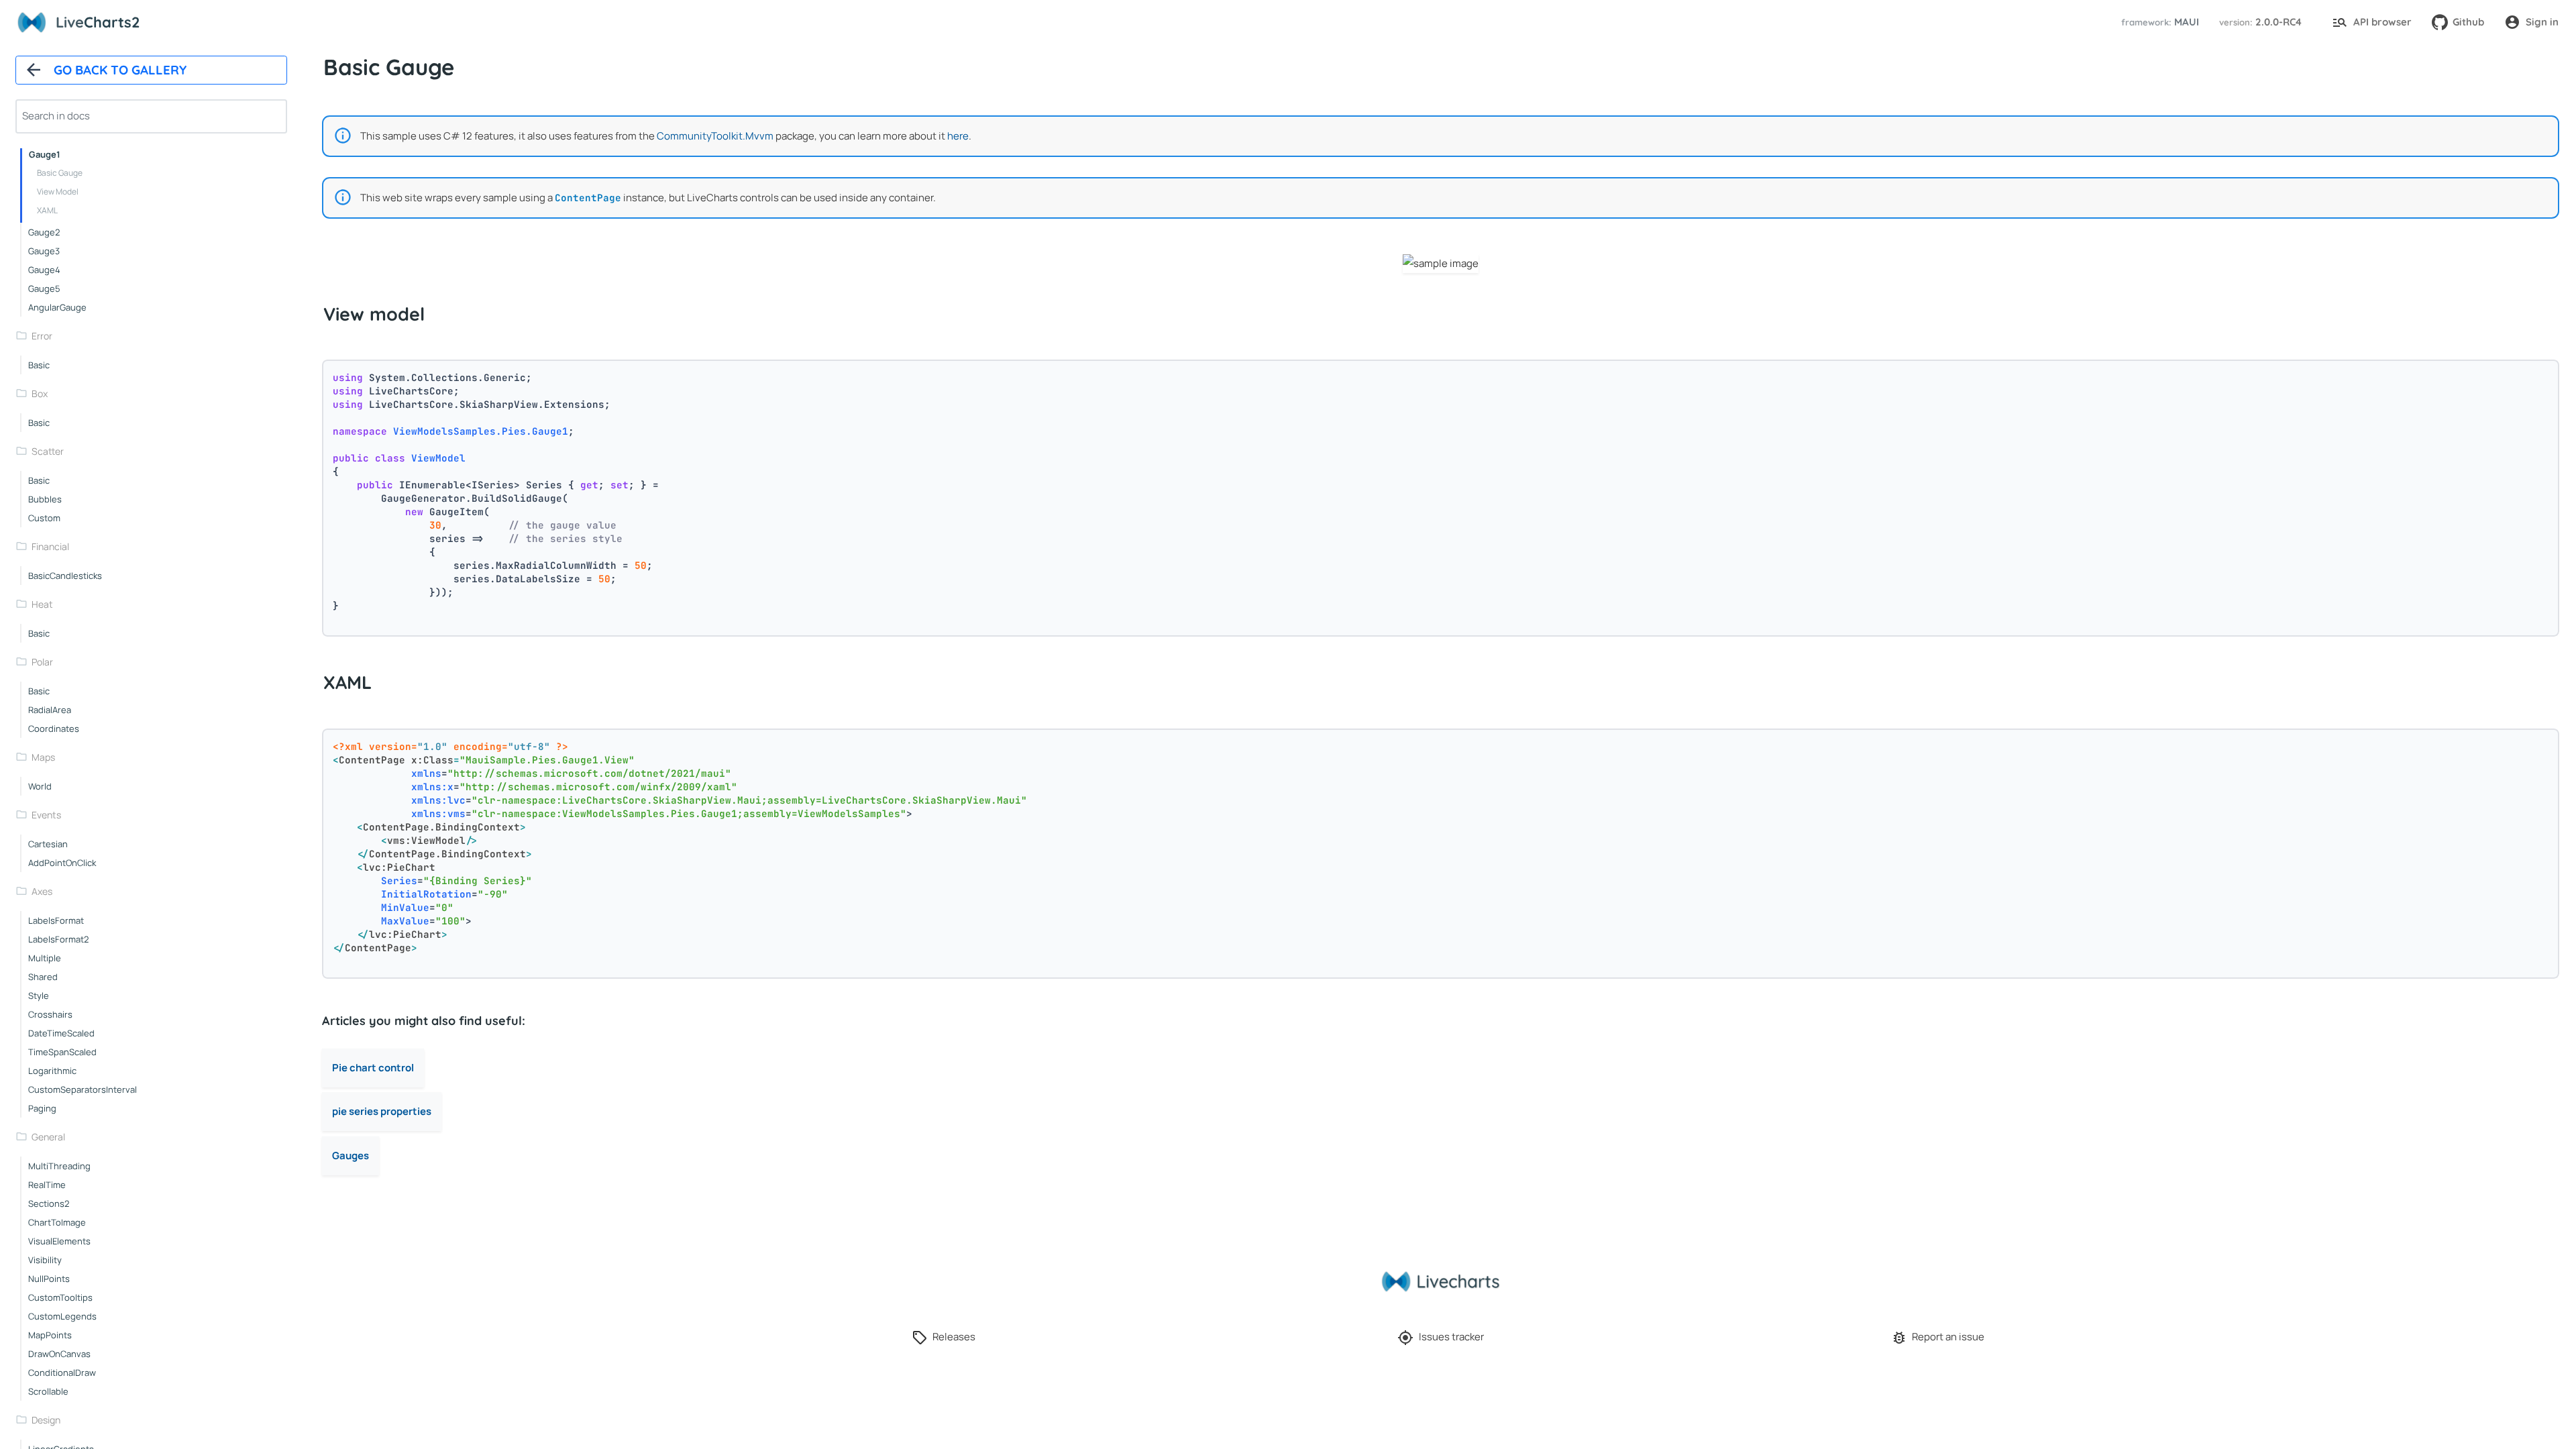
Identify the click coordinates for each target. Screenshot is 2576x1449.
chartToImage (57, 1222)
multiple (45, 958)
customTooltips (60, 1297)
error (42, 336)
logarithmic (52, 1071)
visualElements (59, 1241)
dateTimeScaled (61, 1033)
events (46, 815)
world (40, 786)
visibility (45, 1260)
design (46, 1420)
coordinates (54, 729)
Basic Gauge (60, 173)
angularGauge (57, 307)
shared (43, 977)
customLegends (62, 1316)
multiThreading (59, 1166)
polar (42, 662)
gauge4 (44, 270)
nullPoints (49, 1279)
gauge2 (44, 232)
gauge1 (45, 154)
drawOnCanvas (59, 1354)
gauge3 (44, 251)
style (39, 996)
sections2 (49, 1203)
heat (42, 604)
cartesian (48, 844)
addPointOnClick (62, 863)
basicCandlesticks (65, 576)
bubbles (45, 499)
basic (39, 365)
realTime (47, 1185)
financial (50, 546)
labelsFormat (56, 920)
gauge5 (44, 288)
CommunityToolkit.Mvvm (715, 136)
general (48, 1137)
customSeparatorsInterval (83, 1089)
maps (43, 757)
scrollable (48, 1391)
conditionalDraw (62, 1373)
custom (44, 518)
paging (42, 1108)
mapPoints (50, 1335)
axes (42, 891)
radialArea (50, 710)
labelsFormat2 (58, 939)
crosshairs (50, 1014)
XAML (47, 210)
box (40, 393)
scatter (48, 451)
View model (58, 192)
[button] (2158, 22)
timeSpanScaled (62, 1052)
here (958, 136)
